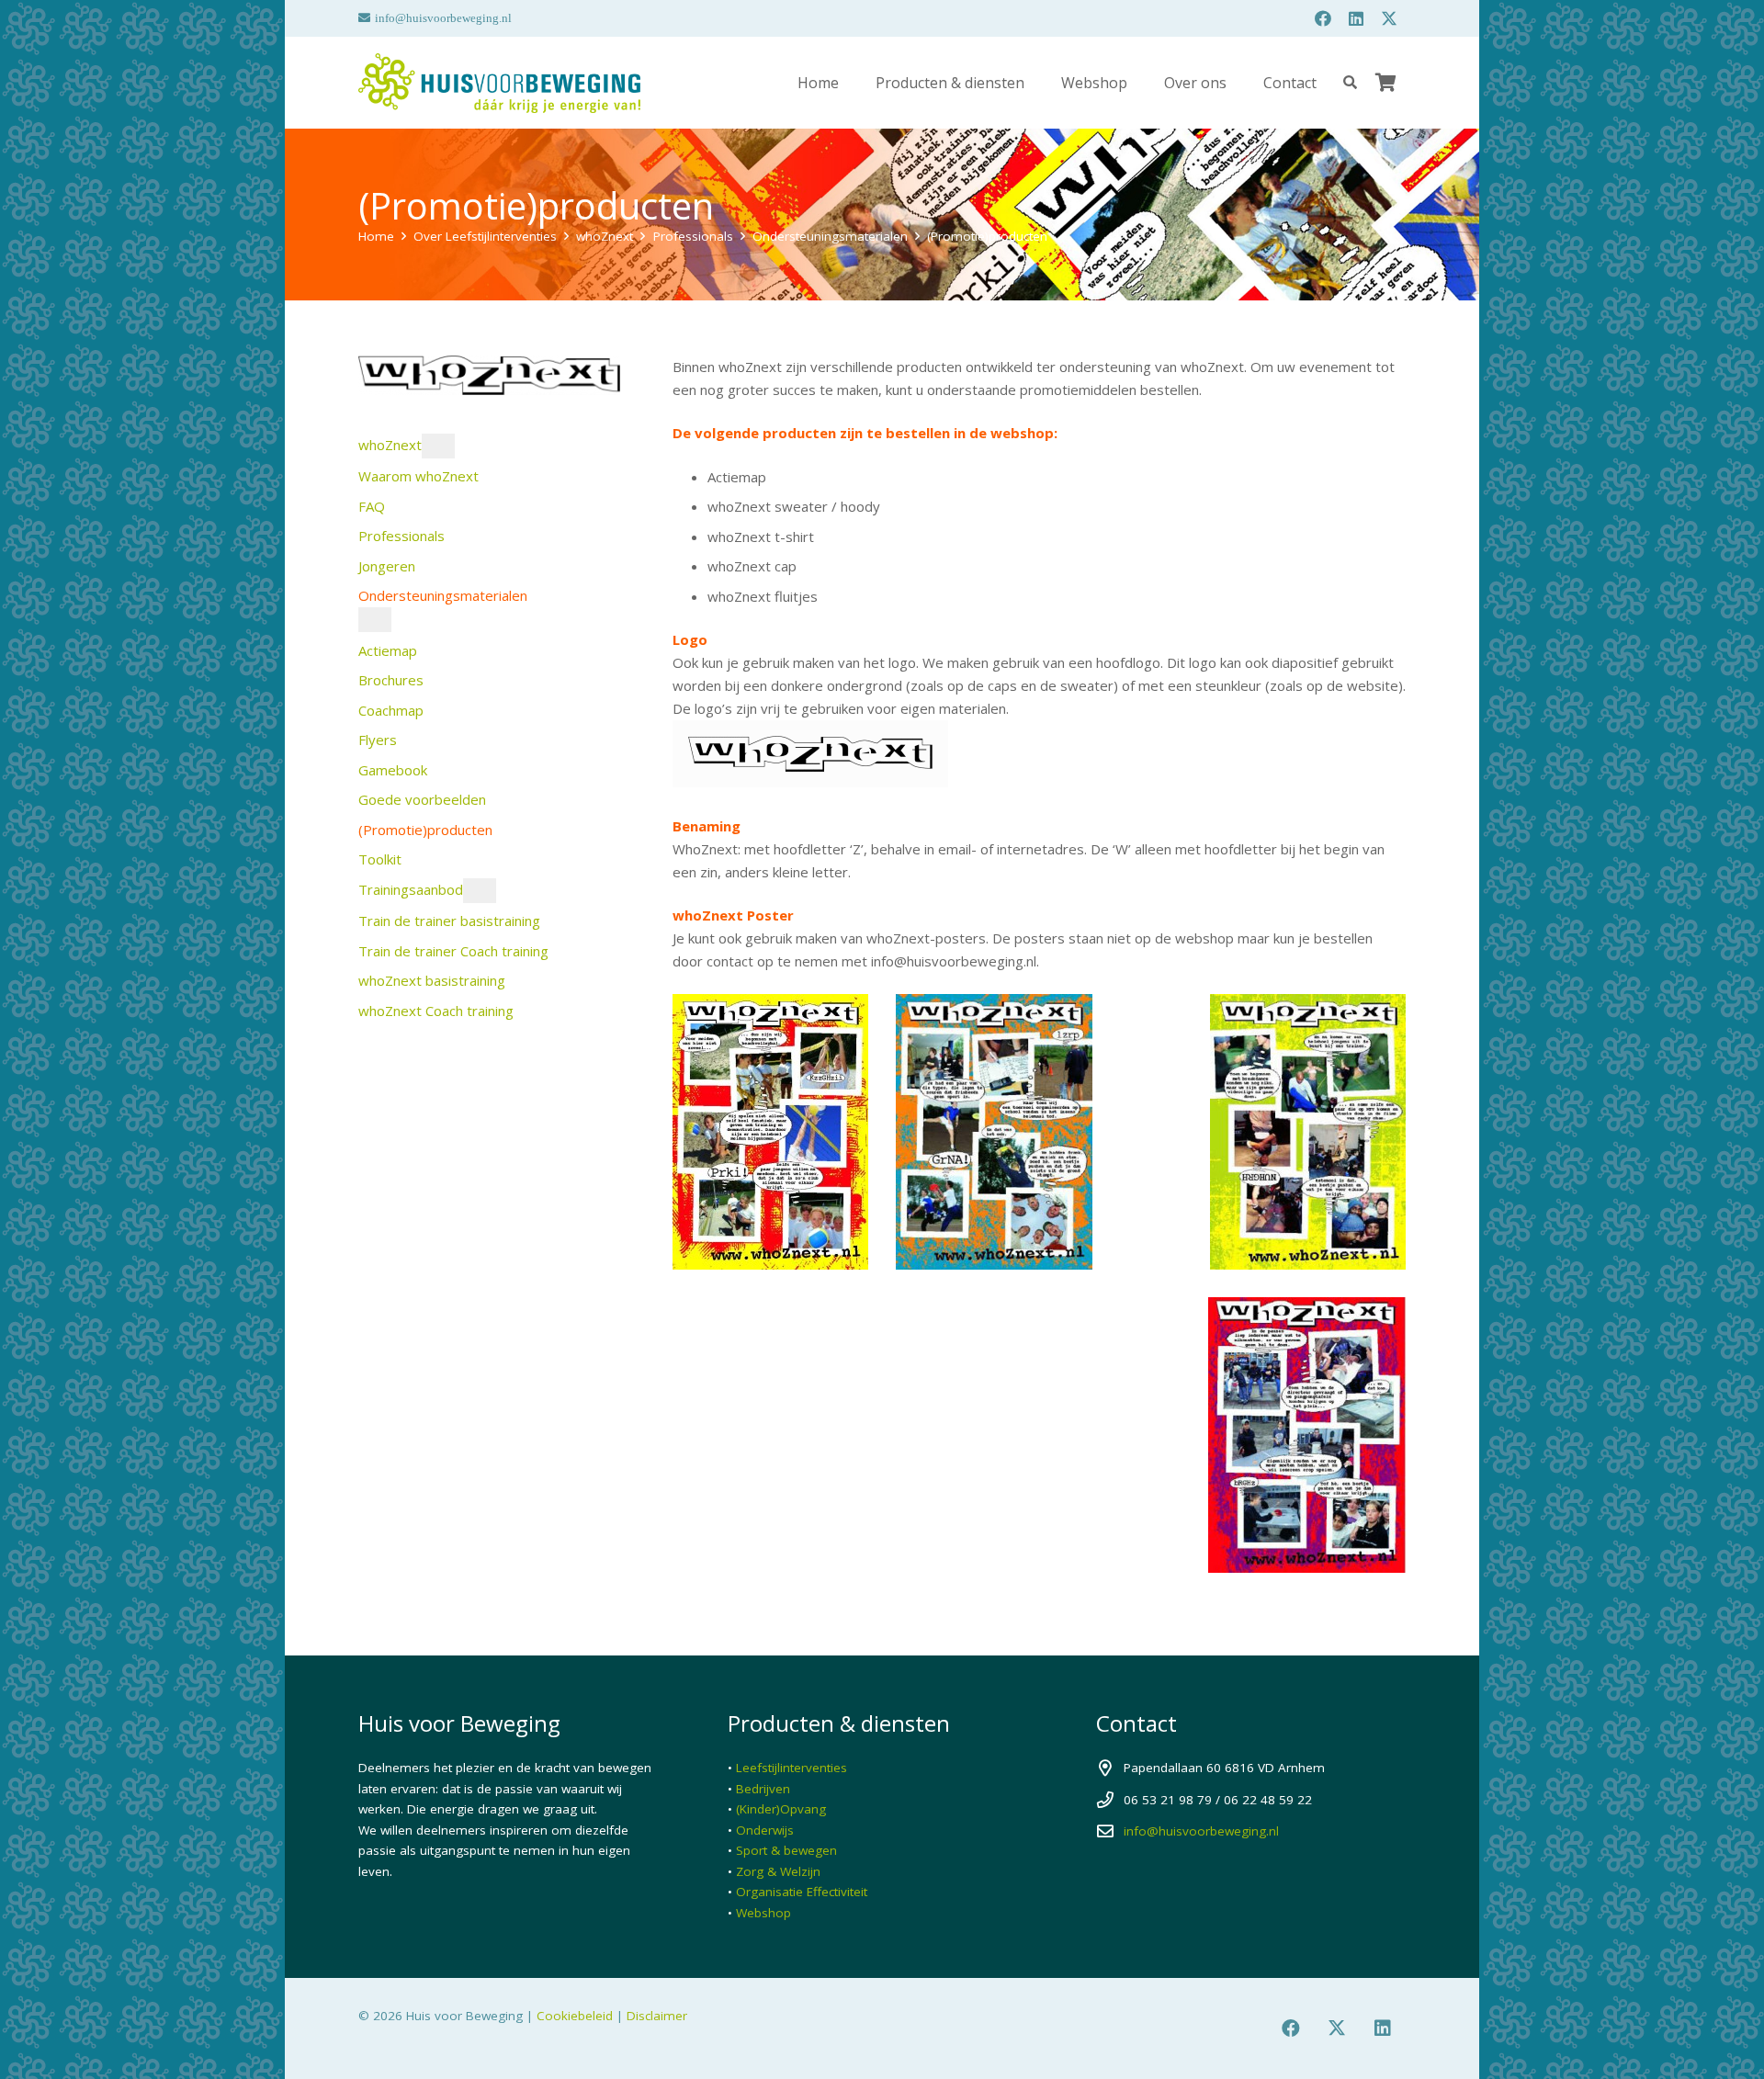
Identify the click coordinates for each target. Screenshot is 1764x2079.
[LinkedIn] (1356, 18)
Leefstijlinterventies (792, 1768)
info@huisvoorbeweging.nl (1201, 1831)
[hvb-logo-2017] (499, 83)
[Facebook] (1323, 18)
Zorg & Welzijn (778, 1871)
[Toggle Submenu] (438, 446)
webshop (1022, 433)
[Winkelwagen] (1385, 83)
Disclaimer (657, 2016)
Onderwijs (765, 1830)
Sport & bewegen (786, 1850)
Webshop (763, 1913)
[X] (1389, 18)
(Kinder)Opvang (781, 1809)
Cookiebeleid (575, 2016)
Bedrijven (763, 1789)
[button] (1038, 82)
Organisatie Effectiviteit (802, 1892)
